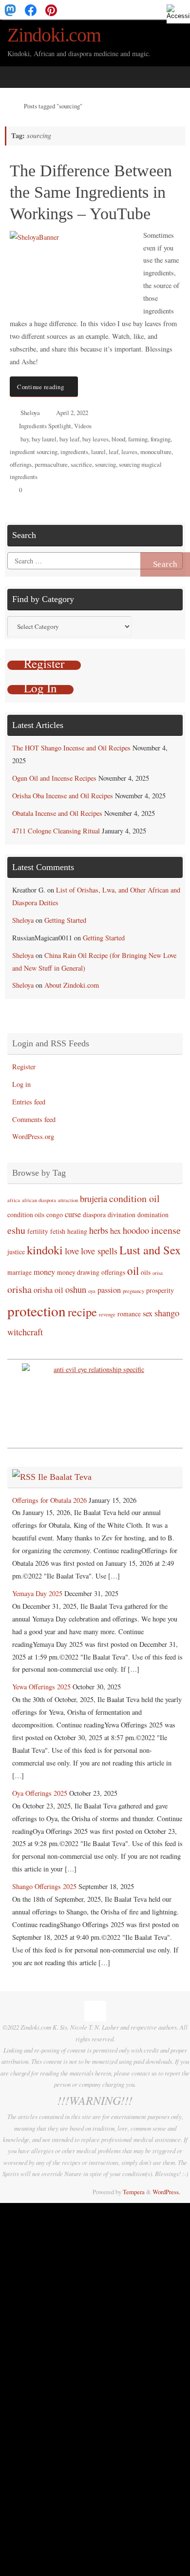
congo (55, 1215)
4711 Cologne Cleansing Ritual (56, 831)
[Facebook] (31, 10)
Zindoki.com (54, 35)
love (72, 1251)
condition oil (134, 1198)
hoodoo (136, 1230)
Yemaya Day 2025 (37, 1593)
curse (73, 1214)
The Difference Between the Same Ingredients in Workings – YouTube (91, 192)
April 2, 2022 (72, 413)
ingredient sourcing (34, 452)
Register (24, 1067)
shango (167, 1313)
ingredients (74, 452)
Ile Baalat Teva (65, 1477)
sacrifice (81, 464)
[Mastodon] (10, 10)
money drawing (78, 1272)
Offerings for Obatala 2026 (49, 1500)
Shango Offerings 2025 (44, 1886)
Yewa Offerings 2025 (41, 1687)
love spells (99, 1251)
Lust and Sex (150, 1250)
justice (16, 1252)
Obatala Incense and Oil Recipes (57, 813)
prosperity (160, 1290)
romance (129, 1314)
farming (138, 439)
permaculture (51, 464)
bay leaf (69, 439)
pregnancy (133, 1291)
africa (14, 1200)
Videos (83, 426)
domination (153, 1215)
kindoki (45, 1250)
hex (115, 1231)
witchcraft (25, 1332)
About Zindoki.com (72, 985)
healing (77, 1231)
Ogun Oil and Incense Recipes (54, 778)
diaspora (94, 1215)
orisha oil (48, 1290)
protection (37, 1311)
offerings (21, 464)
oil (133, 1270)
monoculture (156, 452)
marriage (19, 1272)
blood (118, 439)
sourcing (105, 464)
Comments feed (34, 1119)
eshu (16, 1230)
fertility (38, 1231)
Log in (21, 1084)
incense (166, 1230)
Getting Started (65, 920)
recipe (82, 1312)
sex (148, 1313)
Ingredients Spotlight (45, 426)
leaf (114, 452)
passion (109, 1290)
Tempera (134, 2192)
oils (146, 1272)
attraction (68, 1200)
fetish (58, 1231)
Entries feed (29, 1102)
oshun (76, 1289)
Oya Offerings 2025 (40, 1793)
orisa (158, 1273)
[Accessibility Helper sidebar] (178, 12)
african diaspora (39, 1200)
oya (92, 1291)
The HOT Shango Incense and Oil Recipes (71, 748)
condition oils (26, 1215)
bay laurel (44, 439)
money (44, 1272)
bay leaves (95, 439)
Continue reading (40, 387)
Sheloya (30, 413)
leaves (129, 452)
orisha (19, 1289)
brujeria (94, 1199)
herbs (99, 1230)
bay (25, 439)
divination (122, 1215)
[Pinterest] (51, 10)
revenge (107, 1314)
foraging (161, 439)
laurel (98, 452)
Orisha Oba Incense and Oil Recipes (63, 796)
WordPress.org (33, 1136)
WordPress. (166, 2192)
